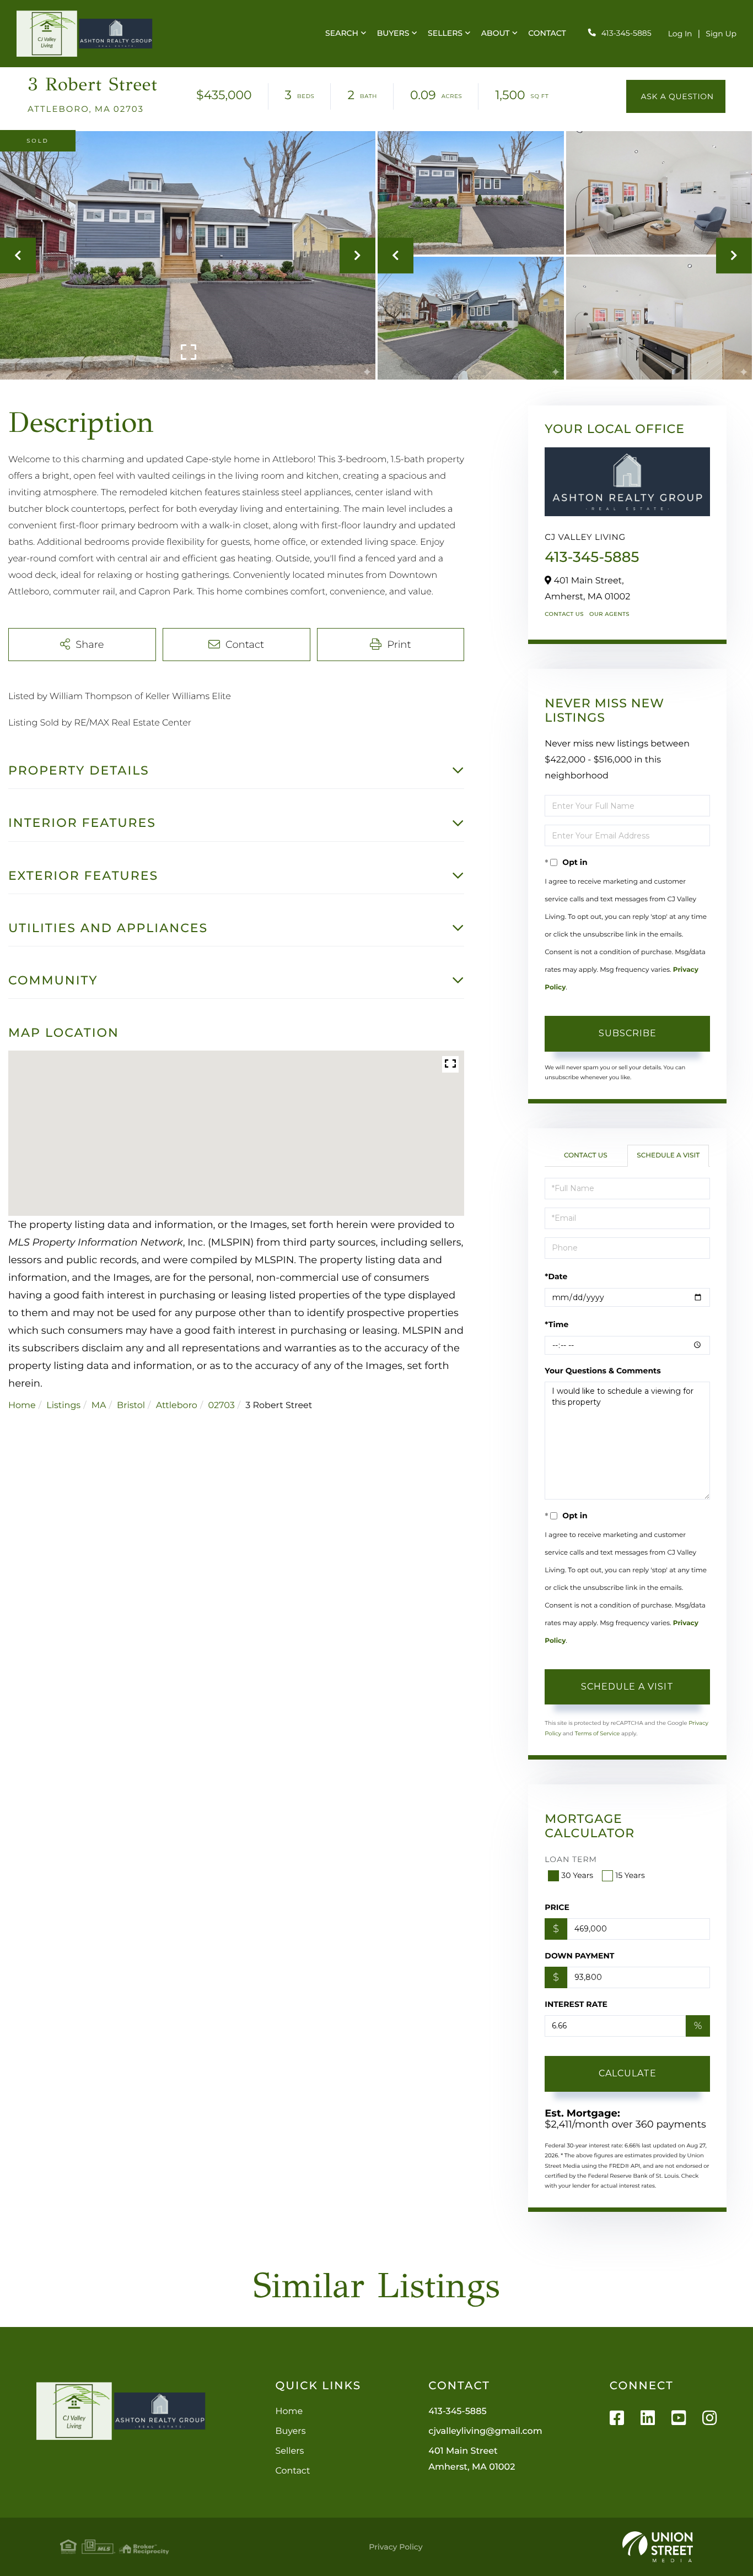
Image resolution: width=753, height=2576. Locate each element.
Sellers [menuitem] (445, 33)
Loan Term (571, 1859)
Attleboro (177, 1406)
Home (22, 1406)
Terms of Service (598, 1733)
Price (557, 1907)
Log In (680, 34)
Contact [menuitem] (547, 33)
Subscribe (628, 1033)
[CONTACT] (676, 96)
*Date (556, 1276)
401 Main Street (472, 2459)
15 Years (630, 1875)
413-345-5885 (626, 33)
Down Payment (579, 1956)
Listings (63, 1406)
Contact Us (564, 614)
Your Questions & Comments (603, 1371)
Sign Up (721, 34)
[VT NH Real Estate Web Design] (658, 2547)
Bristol (131, 1406)
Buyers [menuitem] (393, 33)
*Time (556, 1324)
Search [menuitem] (342, 33)
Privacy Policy (396, 2547)
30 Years (577, 1875)
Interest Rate (576, 2004)
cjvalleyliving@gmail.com (485, 2431)
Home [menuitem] (289, 2412)
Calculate (628, 2073)
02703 (221, 1406)
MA (99, 1406)
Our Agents (609, 614)
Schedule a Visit (668, 1156)
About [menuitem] (496, 33)
